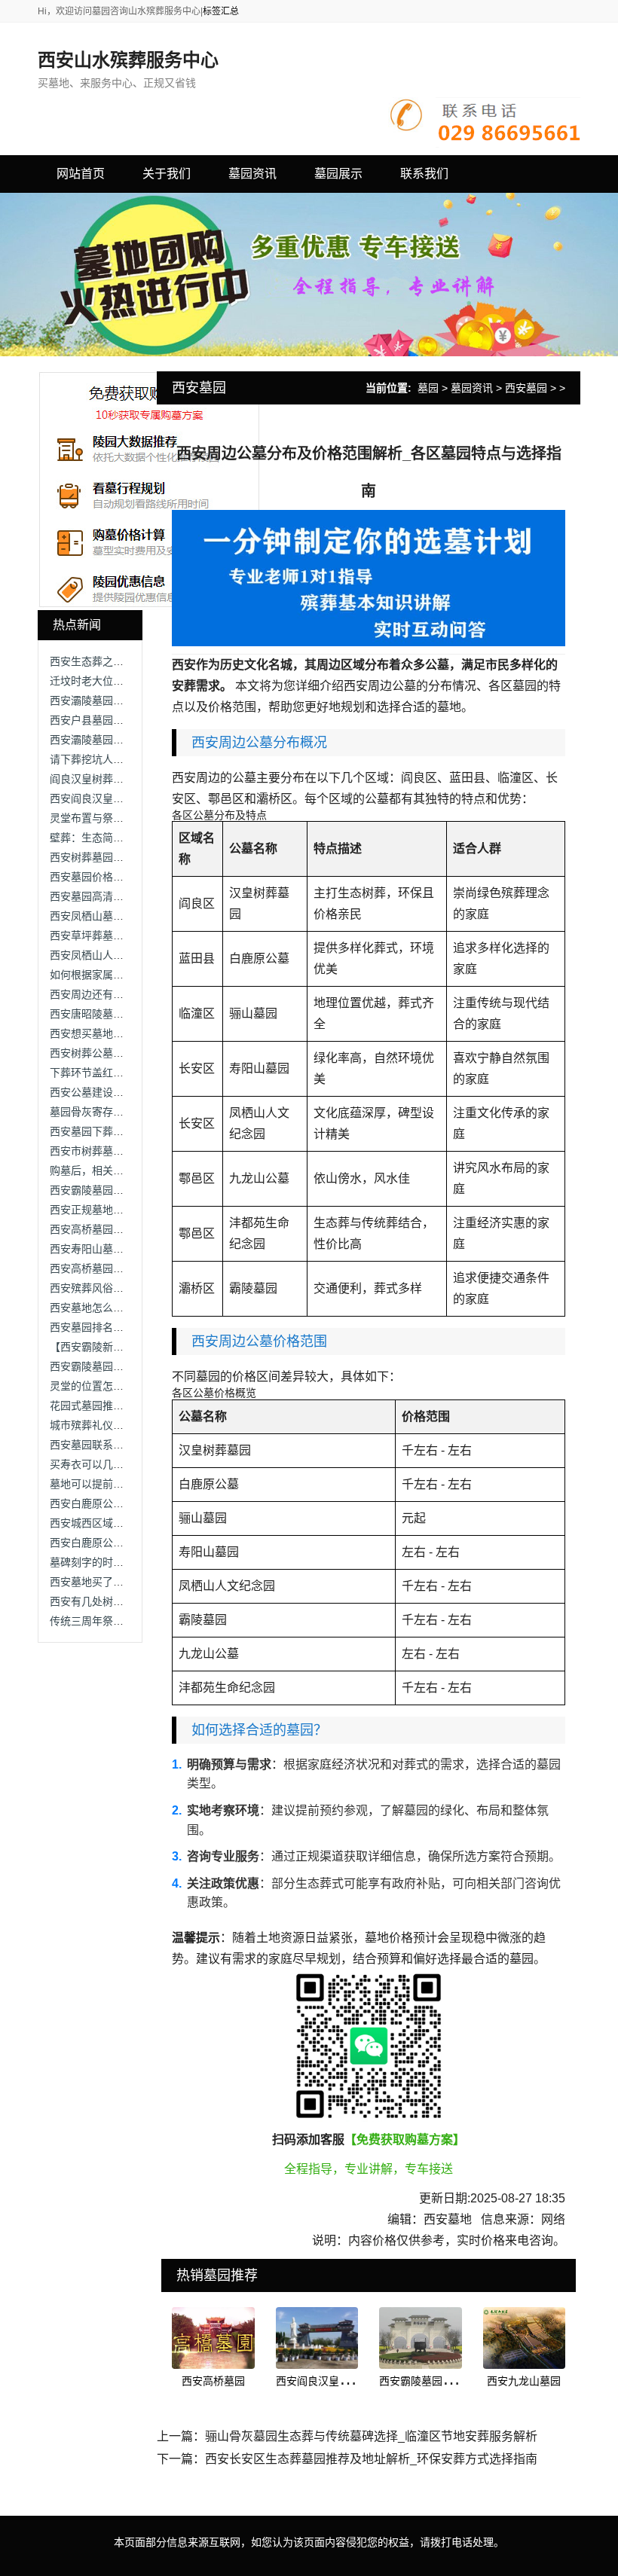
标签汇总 (221, 11)
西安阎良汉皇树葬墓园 (329, 2381)
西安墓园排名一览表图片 (108, 1327)
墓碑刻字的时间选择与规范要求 (124, 1562)
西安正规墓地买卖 (92, 1210)
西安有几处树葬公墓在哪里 (113, 1601)
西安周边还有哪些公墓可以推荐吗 (129, 994)
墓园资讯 (472, 388)
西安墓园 (526, 388)
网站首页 (81, 174)
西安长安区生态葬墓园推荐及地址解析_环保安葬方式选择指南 (371, 2459)
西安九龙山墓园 (524, 2381)
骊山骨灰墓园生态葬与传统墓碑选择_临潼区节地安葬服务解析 (371, 2436)
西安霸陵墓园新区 (421, 2381)
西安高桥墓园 (213, 2381)
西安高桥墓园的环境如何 (108, 1229)
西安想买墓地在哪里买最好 (113, 1033)
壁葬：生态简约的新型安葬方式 (124, 838)
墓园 (428, 388)
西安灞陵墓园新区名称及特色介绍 (129, 740)
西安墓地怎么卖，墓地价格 (113, 1308)
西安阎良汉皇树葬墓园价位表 (118, 798)
